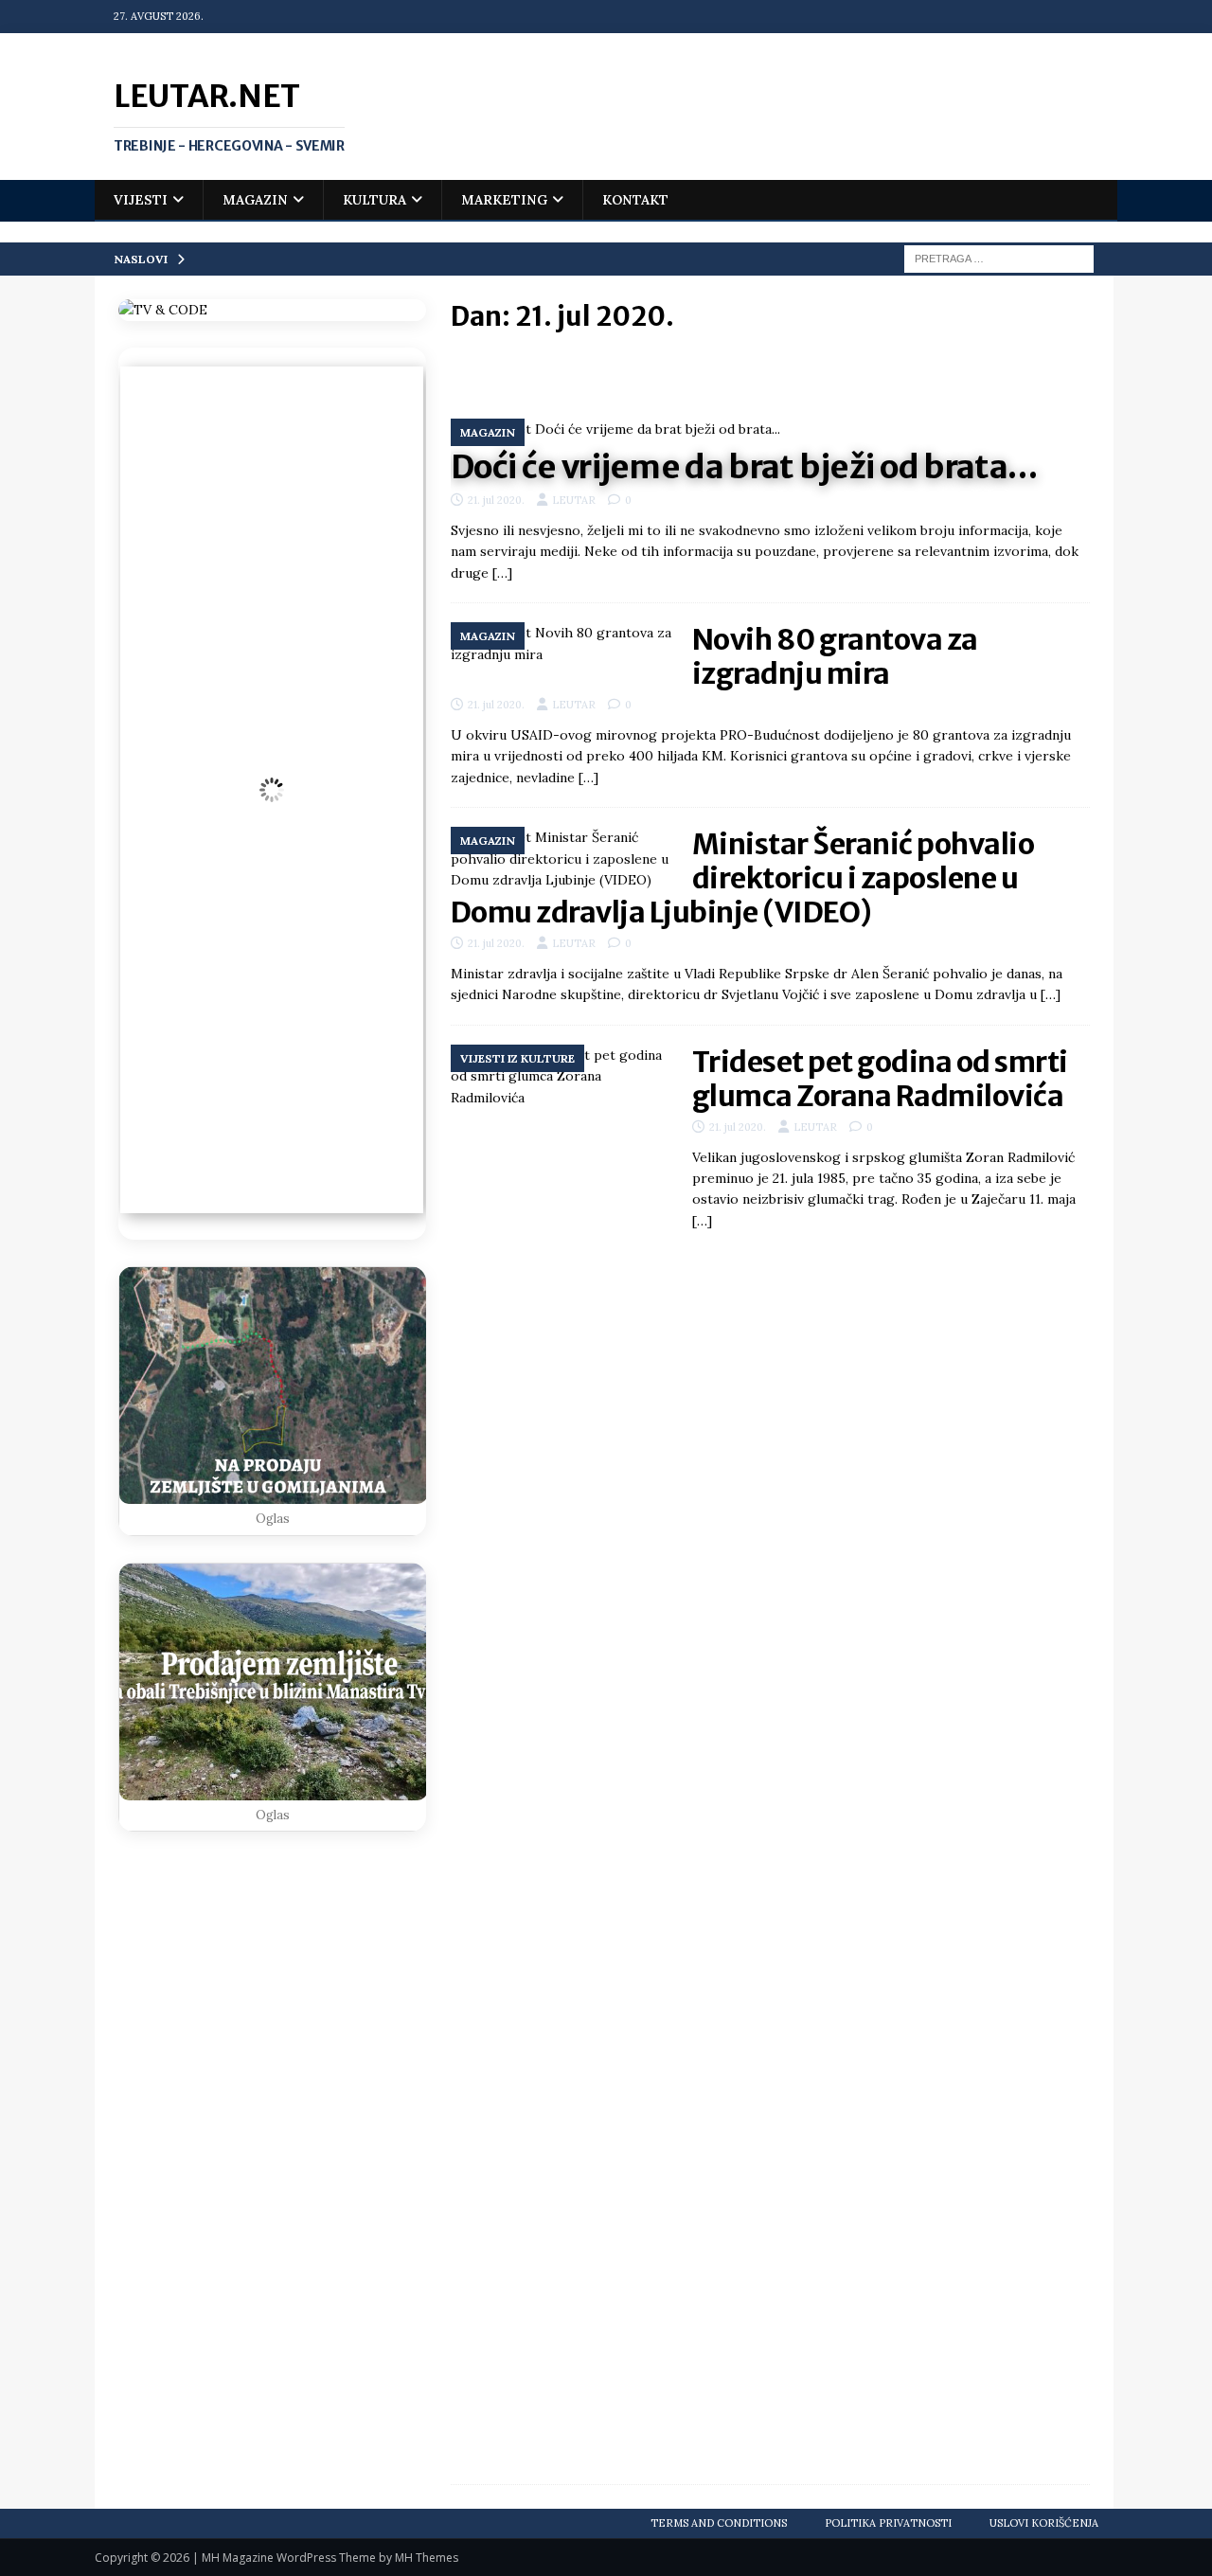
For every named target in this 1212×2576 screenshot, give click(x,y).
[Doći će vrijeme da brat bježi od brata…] (770, 429)
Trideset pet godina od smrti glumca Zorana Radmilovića (880, 1079)
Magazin (255, 200)
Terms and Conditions (719, 2523)
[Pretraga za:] (999, 258)
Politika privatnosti (888, 2523)
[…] (502, 573)
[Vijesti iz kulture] (562, 1755)
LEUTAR (574, 500)
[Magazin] (562, 644)
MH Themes (427, 2558)
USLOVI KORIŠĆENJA (1044, 2523)
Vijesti (141, 200)
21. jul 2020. (496, 500)
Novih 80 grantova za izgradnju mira (835, 656)
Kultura (374, 200)
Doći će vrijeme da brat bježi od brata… (744, 467)
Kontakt (635, 200)
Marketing (504, 200)
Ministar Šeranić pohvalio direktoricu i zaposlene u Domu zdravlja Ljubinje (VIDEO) (743, 878)
